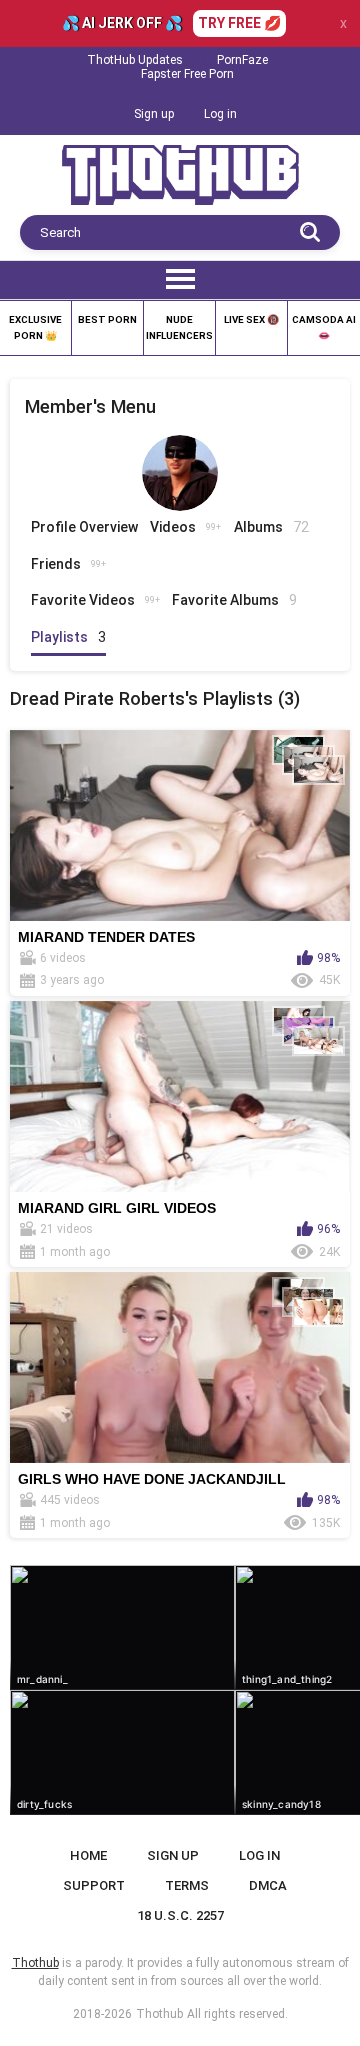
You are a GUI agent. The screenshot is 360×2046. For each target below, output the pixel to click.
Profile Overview (84, 527)
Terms (187, 1885)
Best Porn (107, 319)
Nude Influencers (179, 327)
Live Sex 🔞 (251, 319)
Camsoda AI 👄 (324, 327)
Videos (185, 527)
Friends (68, 564)
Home (88, 1855)
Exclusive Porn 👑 (35, 327)
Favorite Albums (234, 600)
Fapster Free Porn (187, 74)
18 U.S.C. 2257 (180, 1915)
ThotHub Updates (135, 60)
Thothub (159, 2014)
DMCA (268, 1885)
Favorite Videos (95, 600)
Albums (271, 527)
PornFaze (242, 60)
